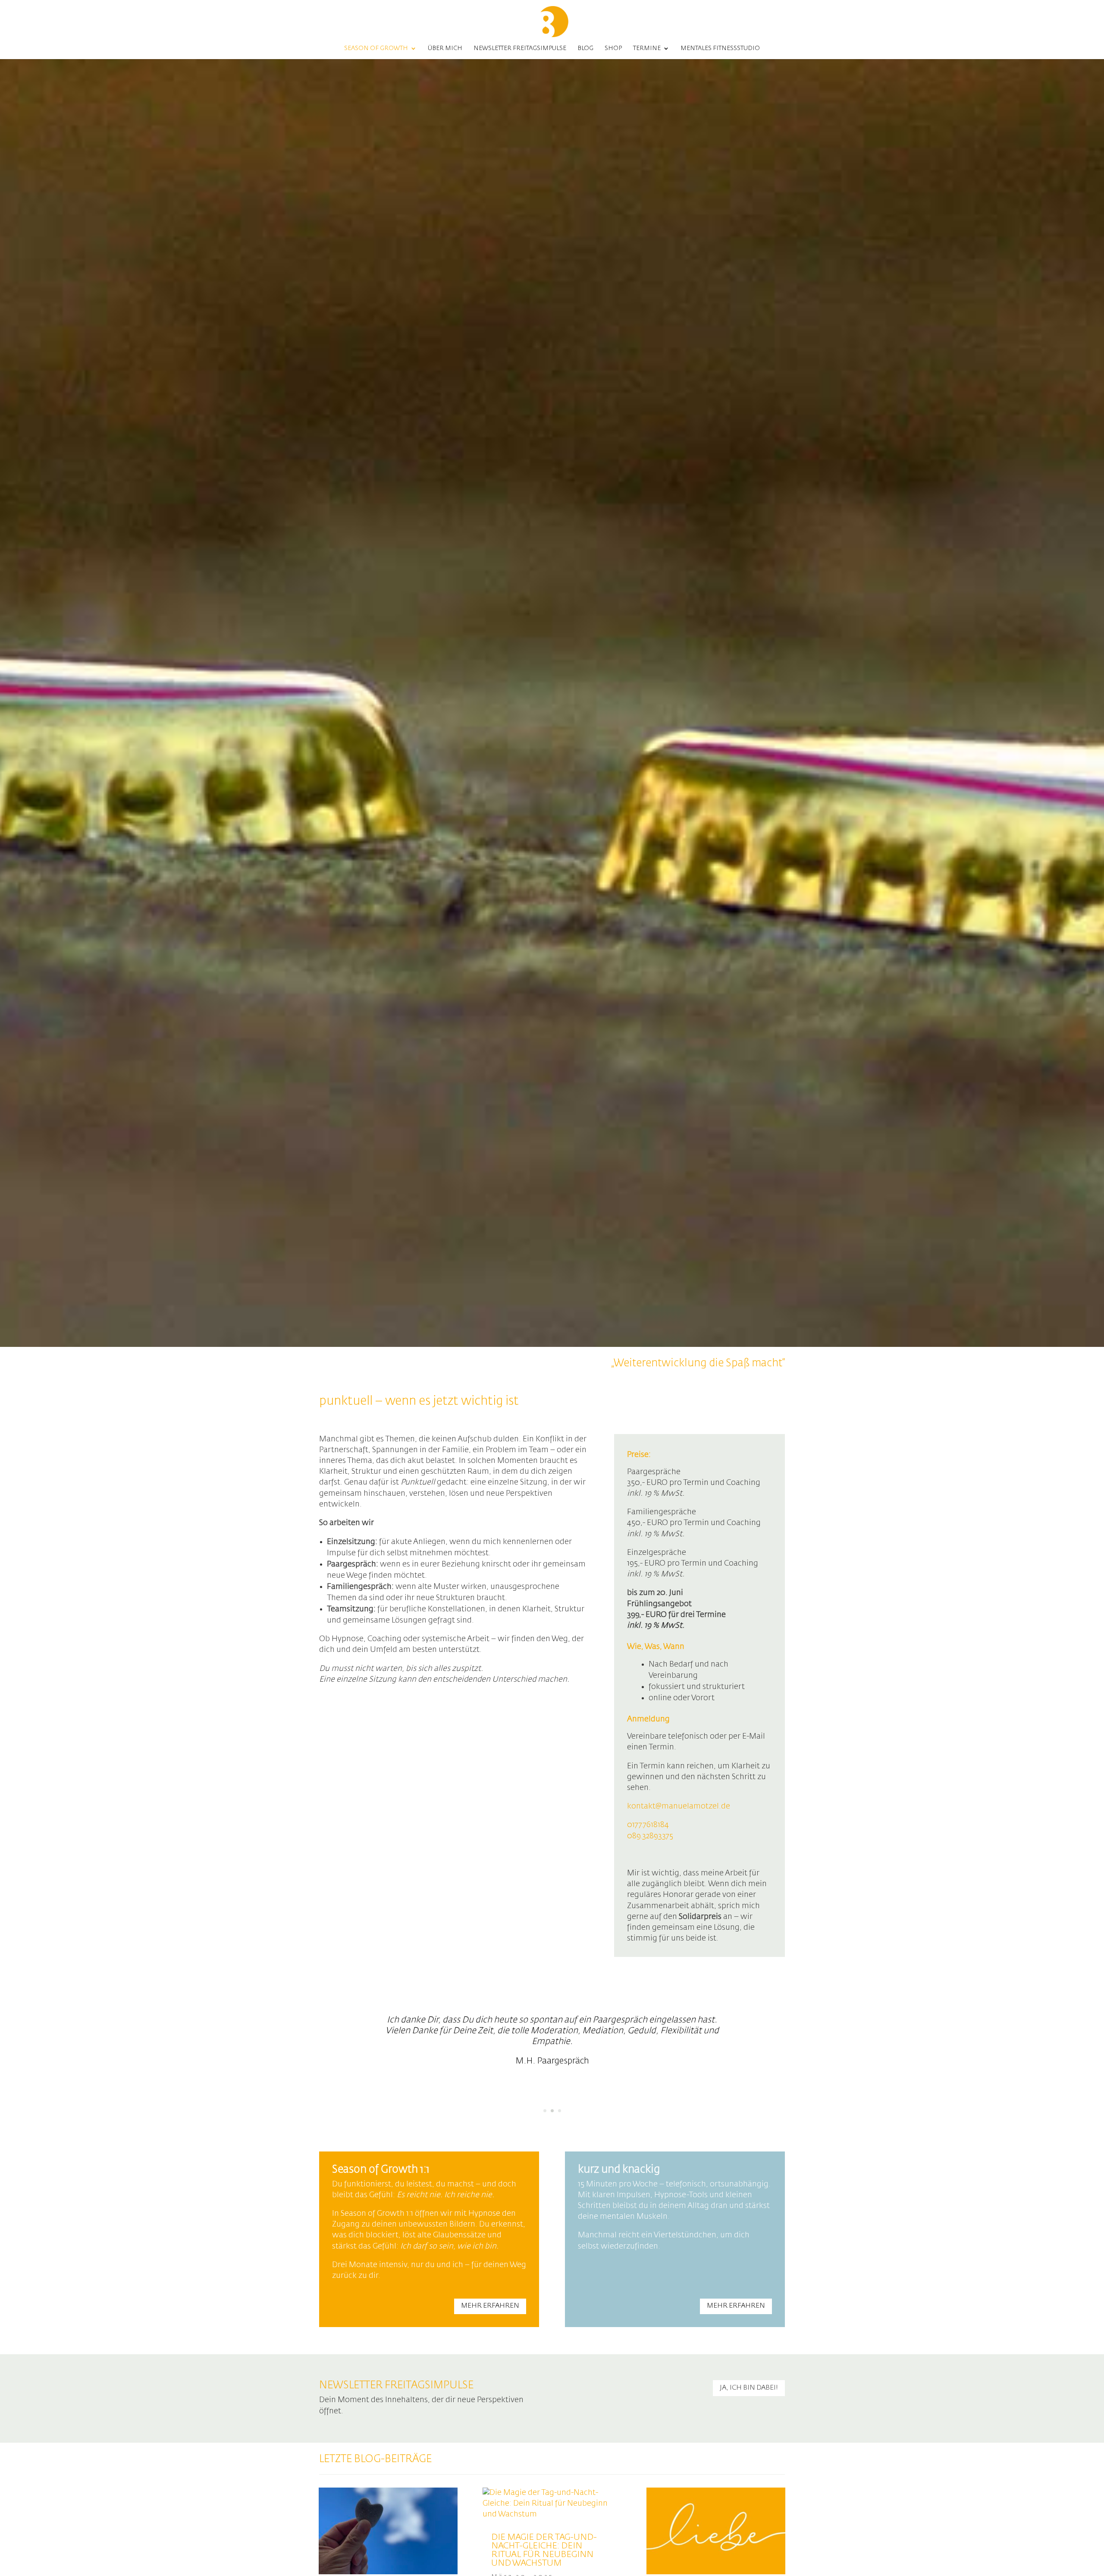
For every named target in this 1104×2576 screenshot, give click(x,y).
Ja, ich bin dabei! (749, 2388)
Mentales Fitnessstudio (720, 48)
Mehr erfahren (490, 2306)
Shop (613, 48)
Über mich (445, 48)
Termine (647, 48)
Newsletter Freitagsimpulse (520, 48)
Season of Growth (376, 48)
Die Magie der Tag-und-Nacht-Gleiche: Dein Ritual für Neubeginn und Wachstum (544, 2550)
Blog (585, 48)
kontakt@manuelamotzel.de (679, 1806)
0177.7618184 (648, 1825)
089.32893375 (650, 1836)
